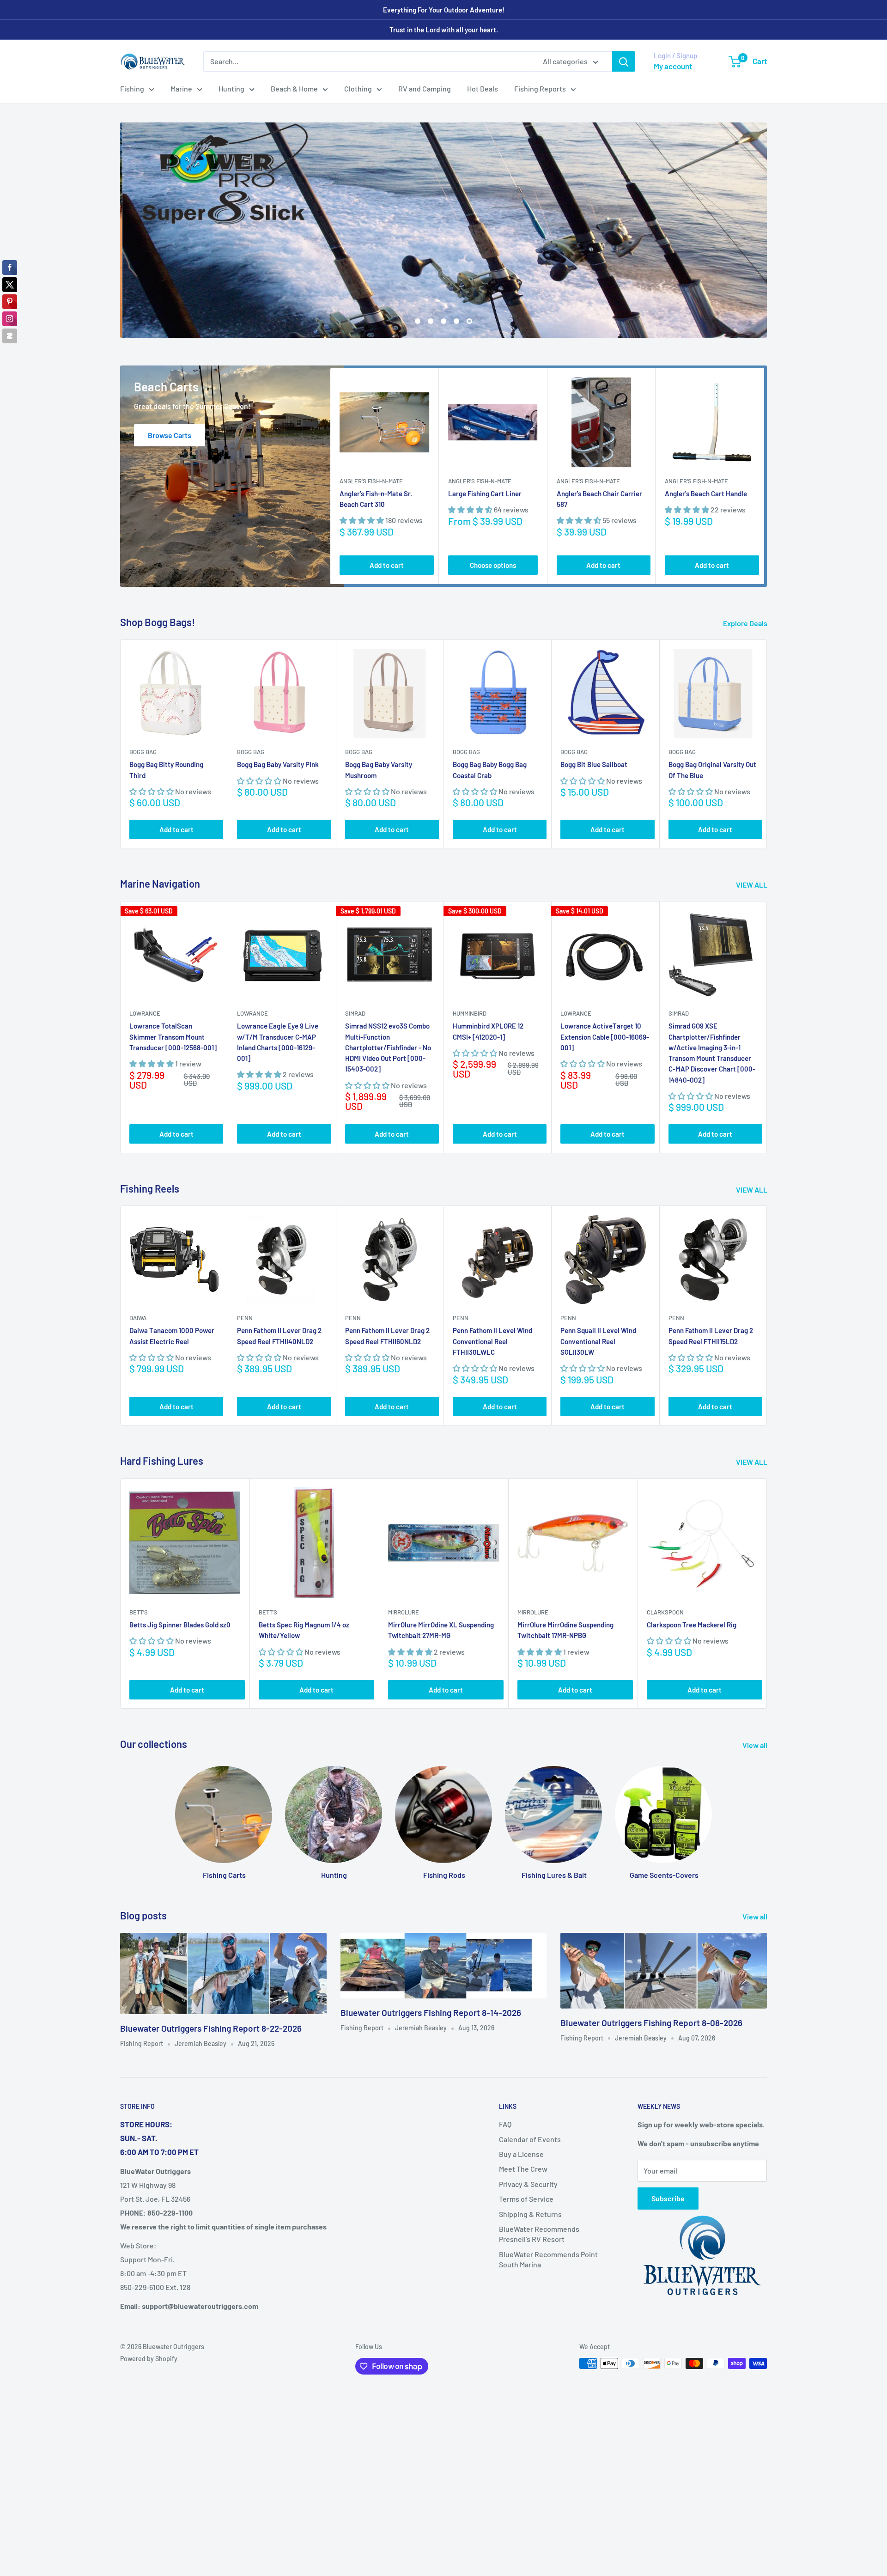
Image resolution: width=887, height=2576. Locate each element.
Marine (181, 88)
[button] (362, 521)
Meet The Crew (523, 2169)
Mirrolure (404, 1612)
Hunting (231, 88)
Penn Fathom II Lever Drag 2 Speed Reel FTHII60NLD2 (387, 1336)
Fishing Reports (540, 88)
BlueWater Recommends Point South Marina (548, 2259)
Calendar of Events (530, 2139)
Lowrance (145, 1014)
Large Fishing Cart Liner (485, 493)
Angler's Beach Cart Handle (706, 493)
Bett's (139, 1612)
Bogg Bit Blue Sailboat (594, 765)
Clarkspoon (665, 1612)
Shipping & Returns (530, 2214)
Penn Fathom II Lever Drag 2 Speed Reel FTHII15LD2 (711, 1336)
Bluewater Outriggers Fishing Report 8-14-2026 (431, 2013)
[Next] (764, 476)
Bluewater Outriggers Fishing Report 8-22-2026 (211, 2028)
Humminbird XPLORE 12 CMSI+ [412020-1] (488, 1032)
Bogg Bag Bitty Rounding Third (166, 770)
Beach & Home (294, 88)
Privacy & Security (528, 2184)
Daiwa (138, 1318)
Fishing (132, 88)
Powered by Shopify (149, 2359)
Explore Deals (746, 623)
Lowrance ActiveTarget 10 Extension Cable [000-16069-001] (605, 1037)
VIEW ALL (752, 885)
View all (756, 1745)
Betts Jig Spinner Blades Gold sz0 (180, 1625)
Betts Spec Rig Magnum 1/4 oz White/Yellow (304, 1630)
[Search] (624, 61)
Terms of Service (526, 2199)
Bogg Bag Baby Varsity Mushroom (379, 770)
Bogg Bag (143, 752)
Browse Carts (170, 435)
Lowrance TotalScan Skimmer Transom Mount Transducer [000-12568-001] (173, 1037)
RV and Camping (425, 88)
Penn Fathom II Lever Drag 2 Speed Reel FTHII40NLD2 (279, 1336)
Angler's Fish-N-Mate (371, 481)
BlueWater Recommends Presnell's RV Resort (539, 2234)
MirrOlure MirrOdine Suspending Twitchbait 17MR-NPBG (565, 1630)
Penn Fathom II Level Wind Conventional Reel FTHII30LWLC (492, 1342)
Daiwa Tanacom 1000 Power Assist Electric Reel (172, 1336)
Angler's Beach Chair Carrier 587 (599, 499)
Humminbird (470, 1014)
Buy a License (521, 2154)
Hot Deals (483, 88)
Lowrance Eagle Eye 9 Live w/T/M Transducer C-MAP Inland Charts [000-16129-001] (278, 1042)
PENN (245, 1318)
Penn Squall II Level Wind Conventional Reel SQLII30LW (598, 1342)
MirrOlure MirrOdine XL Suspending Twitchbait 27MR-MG (441, 1630)
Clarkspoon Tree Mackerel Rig (692, 1625)
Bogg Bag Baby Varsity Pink (278, 765)
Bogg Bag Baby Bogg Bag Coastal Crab (490, 770)
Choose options (493, 565)
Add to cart (387, 565)
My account (673, 66)
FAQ (505, 2124)
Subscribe (668, 2198)
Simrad (355, 1014)
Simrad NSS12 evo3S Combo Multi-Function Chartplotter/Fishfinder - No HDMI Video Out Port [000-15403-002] (388, 1048)
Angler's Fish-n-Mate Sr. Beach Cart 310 (376, 499)
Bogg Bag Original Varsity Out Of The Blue (712, 770)
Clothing (358, 88)
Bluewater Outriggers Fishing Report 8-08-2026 (651, 2023)
